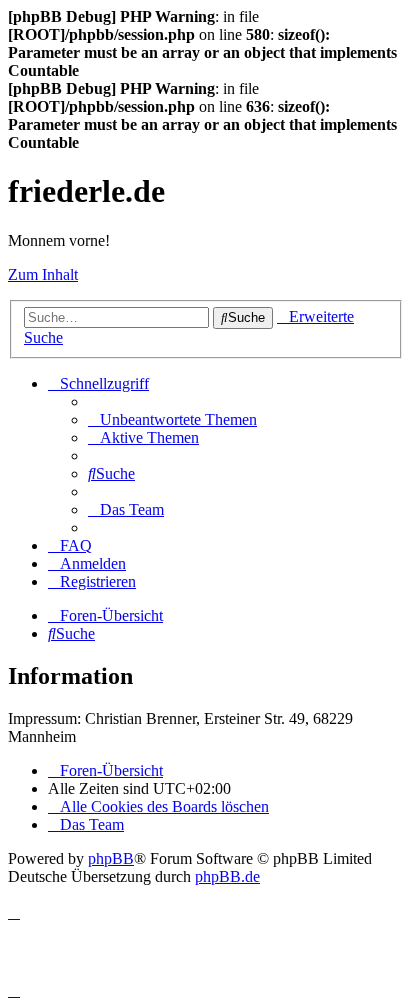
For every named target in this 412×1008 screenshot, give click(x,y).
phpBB (111, 858)
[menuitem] (172, 419)
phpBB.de (227, 876)
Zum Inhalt (43, 274)
